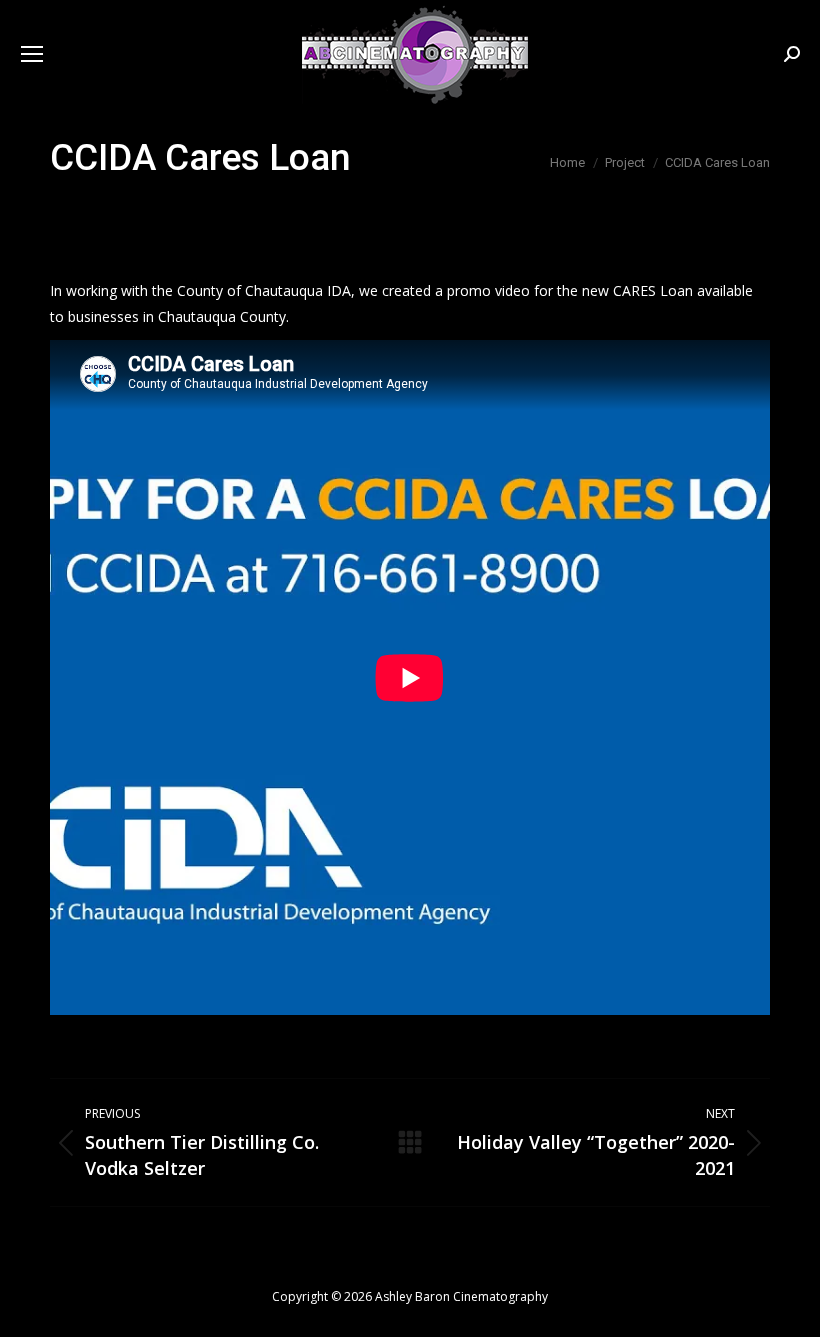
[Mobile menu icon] (32, 54)
